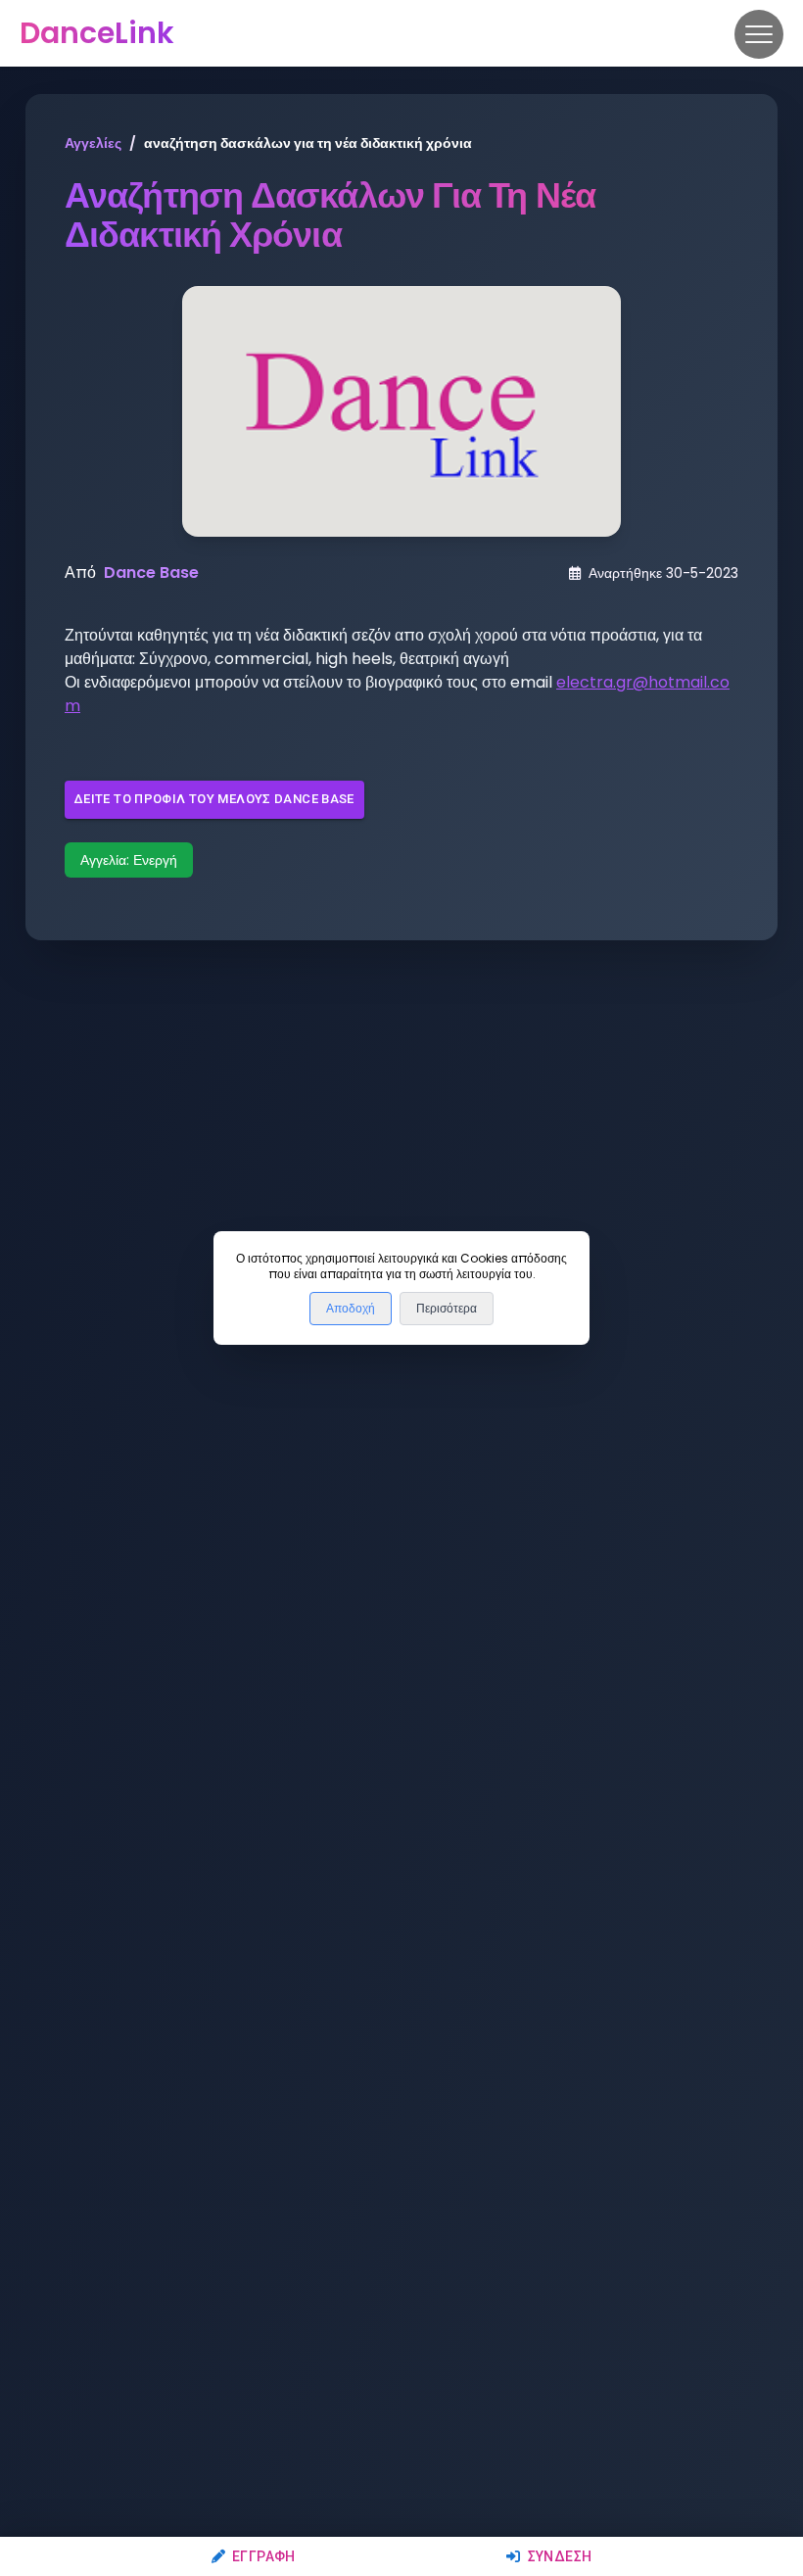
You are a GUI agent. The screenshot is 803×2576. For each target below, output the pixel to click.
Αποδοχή (351, 1309)
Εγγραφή (264, 2556)
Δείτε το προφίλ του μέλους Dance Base (214, 799)
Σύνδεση (560, 2556)
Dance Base (151, 572)
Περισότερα (447, 1309)
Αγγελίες (93, 143)
